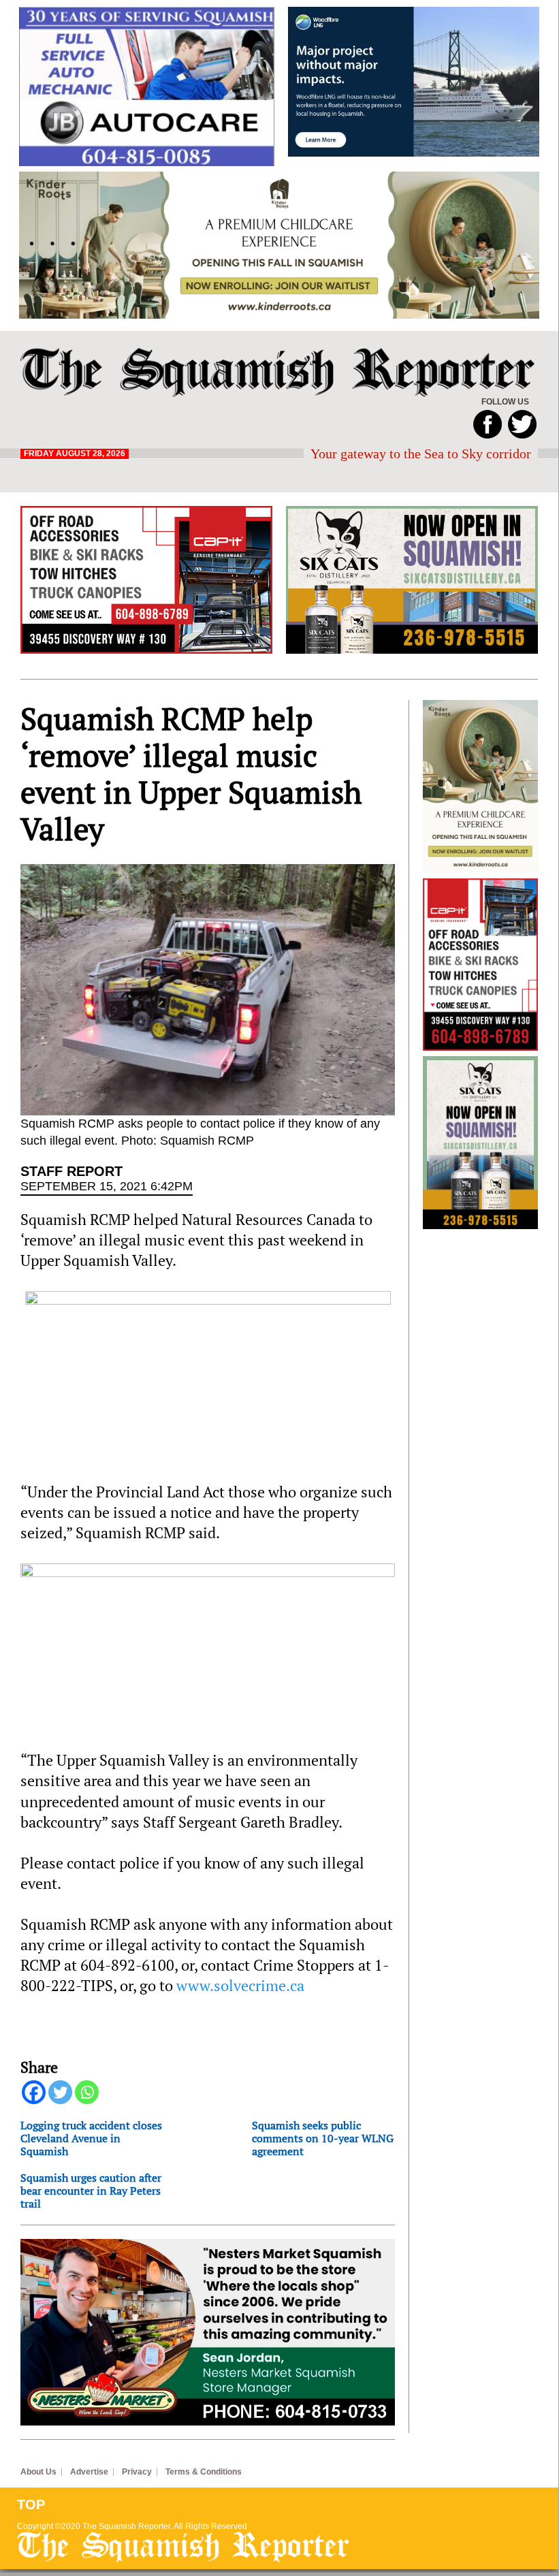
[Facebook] (34, 2092)
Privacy (137, 2472)
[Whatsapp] (87, 2092)
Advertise (89, 2472)
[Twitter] (60, 2092)
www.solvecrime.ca (240, 1986)
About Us (38, 2472)
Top (31, 2505)
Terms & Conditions (204, 2472)
